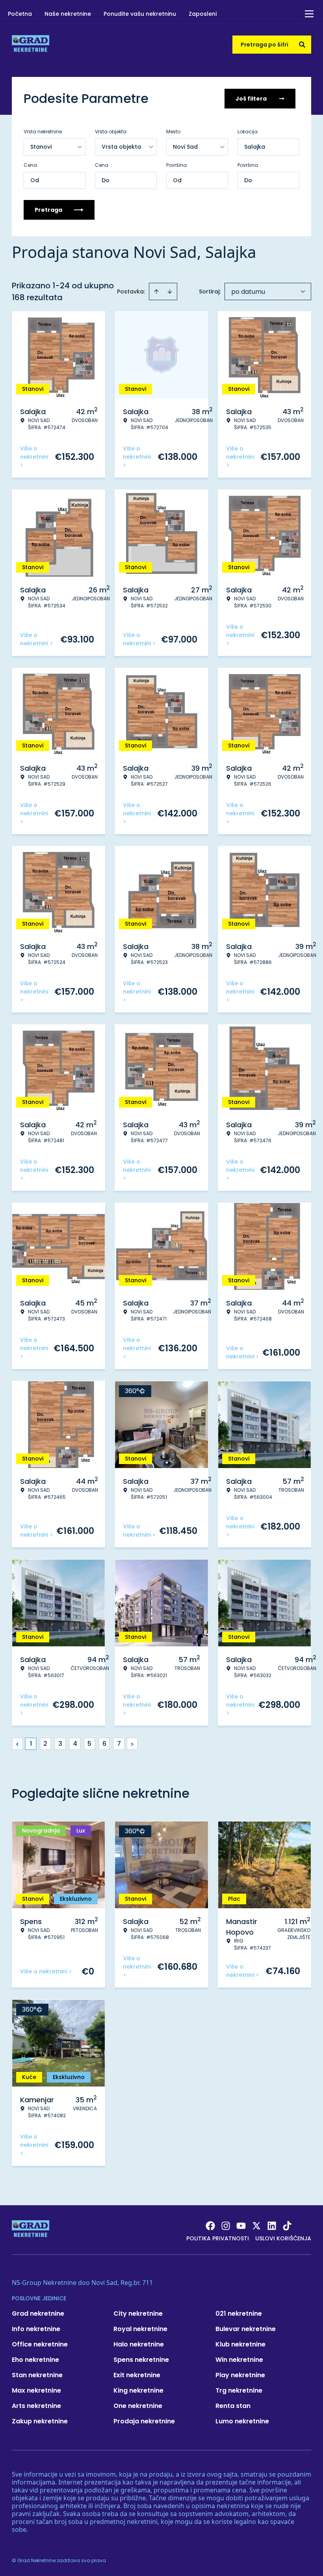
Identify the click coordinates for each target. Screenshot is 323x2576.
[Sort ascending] (156, 291)
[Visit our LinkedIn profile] (272, 2226)
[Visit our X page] (256, 2226)
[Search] (302, 45)
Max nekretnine (36, 2390)
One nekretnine (138, 2406)
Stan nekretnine (37, 2375)
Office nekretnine (40, 2344)
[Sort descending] (170, 291)
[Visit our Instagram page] (226, 2226)
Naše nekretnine (68, 14)
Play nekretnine (240, 2375)
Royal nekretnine (140, 2329)
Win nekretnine (239, 2360)
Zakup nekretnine (40, 2421)
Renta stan (233, 2406)
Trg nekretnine (239, 2390)
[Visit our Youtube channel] (241, 2226)
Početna (20, 14)
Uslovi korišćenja (283, 2238)
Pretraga (48, 210)
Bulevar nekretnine (246, 2329)
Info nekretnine (36, 2329)
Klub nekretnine (240, 2344)
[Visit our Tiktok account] (287, 2226)
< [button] (18, 1744)
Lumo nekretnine (242, 2421)
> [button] (132, 1744)
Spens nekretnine (141, 2360)
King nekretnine (138, 2390)
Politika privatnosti (218, 2238)
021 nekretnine (239, 2314)
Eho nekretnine (35, 2360)
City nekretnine (138, 2314)
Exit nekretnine (137, 2375)
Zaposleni (203, 14)
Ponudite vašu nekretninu (140, 14)
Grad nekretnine (38, 2314)
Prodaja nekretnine (144, 2421)
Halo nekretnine (139, 2344)
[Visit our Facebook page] (210, 2226)
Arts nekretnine (36, 2406)
